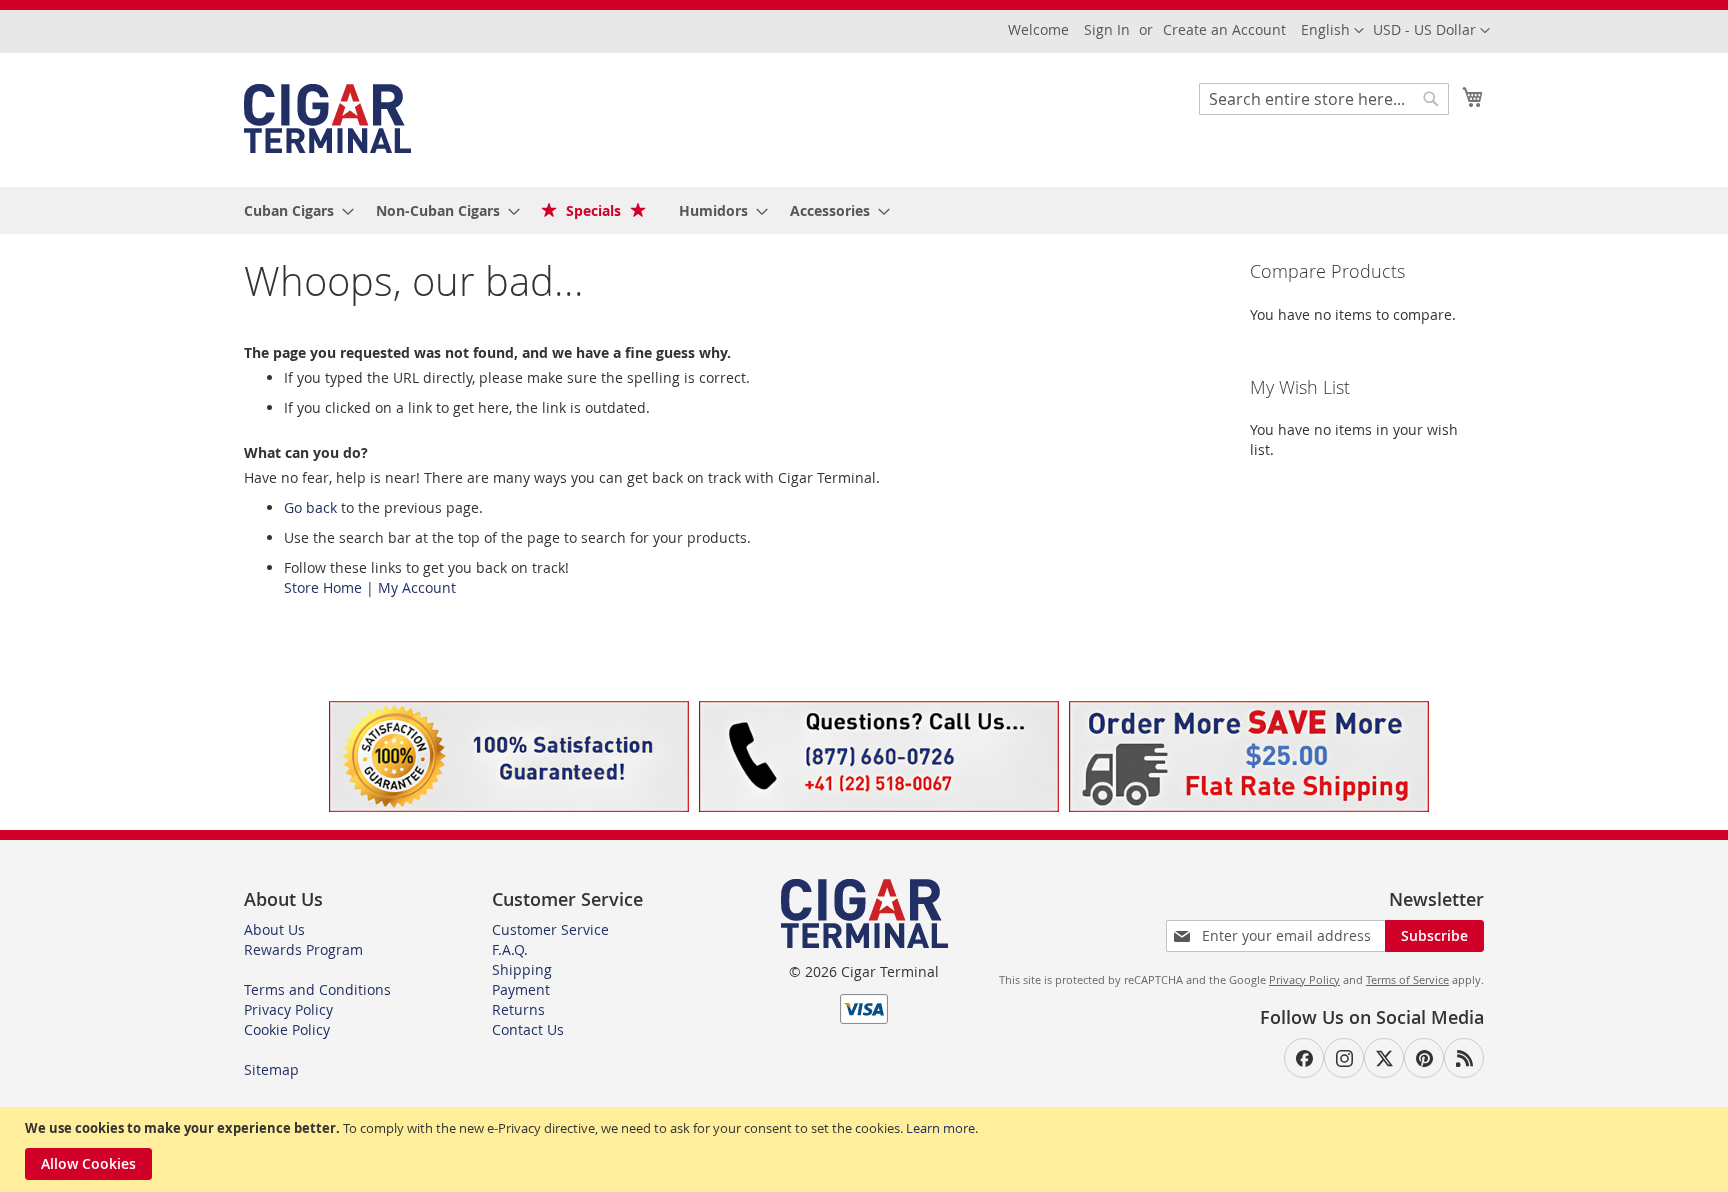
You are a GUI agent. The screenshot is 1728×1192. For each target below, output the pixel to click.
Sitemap (271, 1069)
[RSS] (1464, 1058)
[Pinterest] (1424, 1058)
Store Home (323, 587)
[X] (1384, 1058)
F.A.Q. (510, 949)
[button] (1431, 31)
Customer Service (550, 929)
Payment (521, 989)
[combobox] (1324, 99)
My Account (417, 587)
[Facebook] (1304, 1058)
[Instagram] (1344, 1058)
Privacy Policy (288, 1009)
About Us (274, 929)
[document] (866, 1149)
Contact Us (528, 1029)
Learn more (940, 1128)
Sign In (1107, 29)
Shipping (522, 969)
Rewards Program (303, 949)
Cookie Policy (287, 1029)
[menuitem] (293, 210)
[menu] (864, 210)
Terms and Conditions (317, 989)
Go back (310, 507)
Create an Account (1224, 29)
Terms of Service (1407, 979)
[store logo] (327, 118)
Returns (518, 1009)
